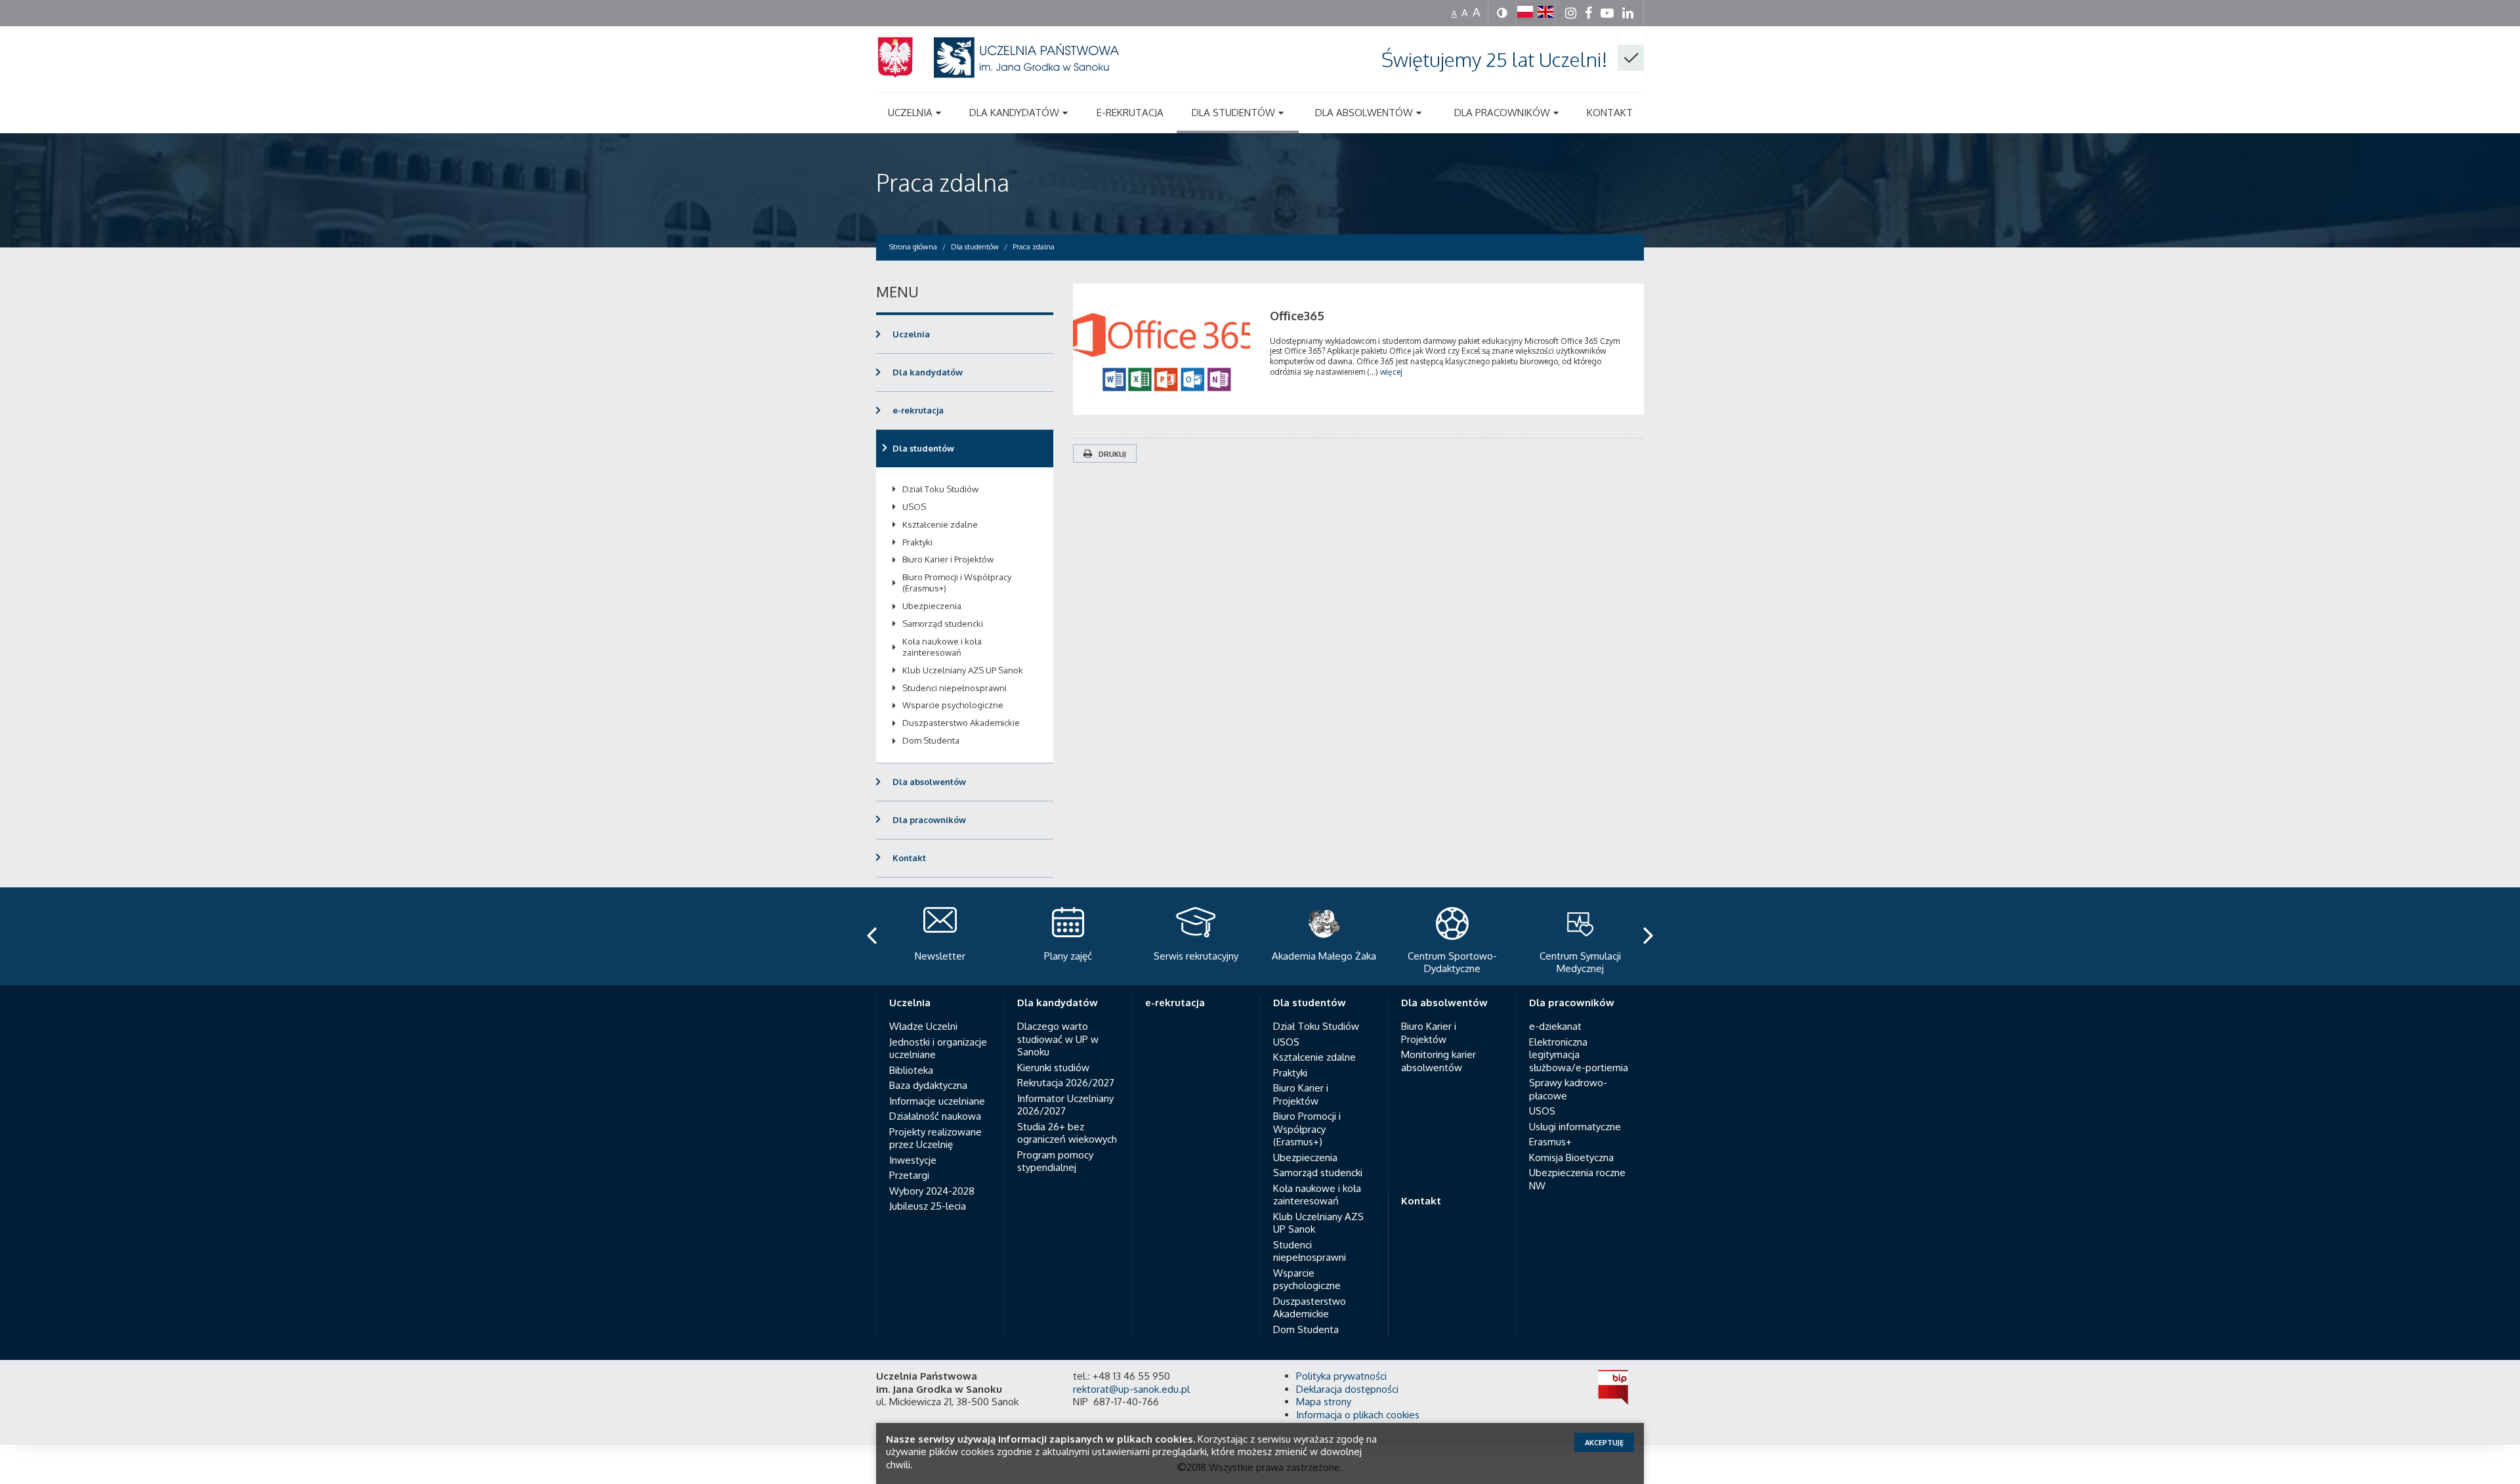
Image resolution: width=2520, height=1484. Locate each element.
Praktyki (917, 542)
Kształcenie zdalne (940, 524)
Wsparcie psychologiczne (953, 705)
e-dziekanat (1555, 1026)
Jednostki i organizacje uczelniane (938, 1049)
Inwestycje (913, 1160)
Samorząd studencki (943, 624)
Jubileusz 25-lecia (928, 1206)
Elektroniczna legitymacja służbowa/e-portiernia (1579, 1055)
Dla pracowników (929, 820)
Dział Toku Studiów (940, 489)
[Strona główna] (1014, 73)
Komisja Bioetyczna (1571, 1157)
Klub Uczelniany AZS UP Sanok (963, 670)
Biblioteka (911, 1070)
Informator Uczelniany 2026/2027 (1065, 1105)
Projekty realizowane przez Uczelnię (935, 1138)
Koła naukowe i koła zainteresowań (942, 647)
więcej (1391, 372)
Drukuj (1112, 454)
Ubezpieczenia (932, 606)
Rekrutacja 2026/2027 (1066, 1083)
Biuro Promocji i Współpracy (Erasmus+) (957, 583)
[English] (1545, 12)
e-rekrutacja (918, 410)
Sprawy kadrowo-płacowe (1568, 1089)
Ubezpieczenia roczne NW (1577, 1179)
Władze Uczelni (923, 1026)
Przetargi (909, 1175)
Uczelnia (911, 334)
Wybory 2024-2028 (932, 1191)
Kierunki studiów (1053, 1068)
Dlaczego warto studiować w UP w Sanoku (1058, 1039)
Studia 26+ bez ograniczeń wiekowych (1067, 1133)
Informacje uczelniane (937, 1101)
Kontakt (909, 858)
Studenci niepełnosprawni (955, 688)
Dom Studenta (931, 740)
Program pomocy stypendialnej (1055, 1161)
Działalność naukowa (935, 1116)
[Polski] (1525, 12)
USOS (914, 507)
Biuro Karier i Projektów (948, 559)
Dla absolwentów (929, 782)
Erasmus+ (1550, 1142)
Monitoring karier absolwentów (1438, 1061)
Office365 (1297, 316)
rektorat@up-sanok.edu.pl (1131, 1389)
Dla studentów (923, 448)
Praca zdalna (943, 182)
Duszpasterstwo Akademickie (961, 723)
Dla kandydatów (928, 372)
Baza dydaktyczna (928, 1085)
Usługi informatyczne (1575, 1127)
